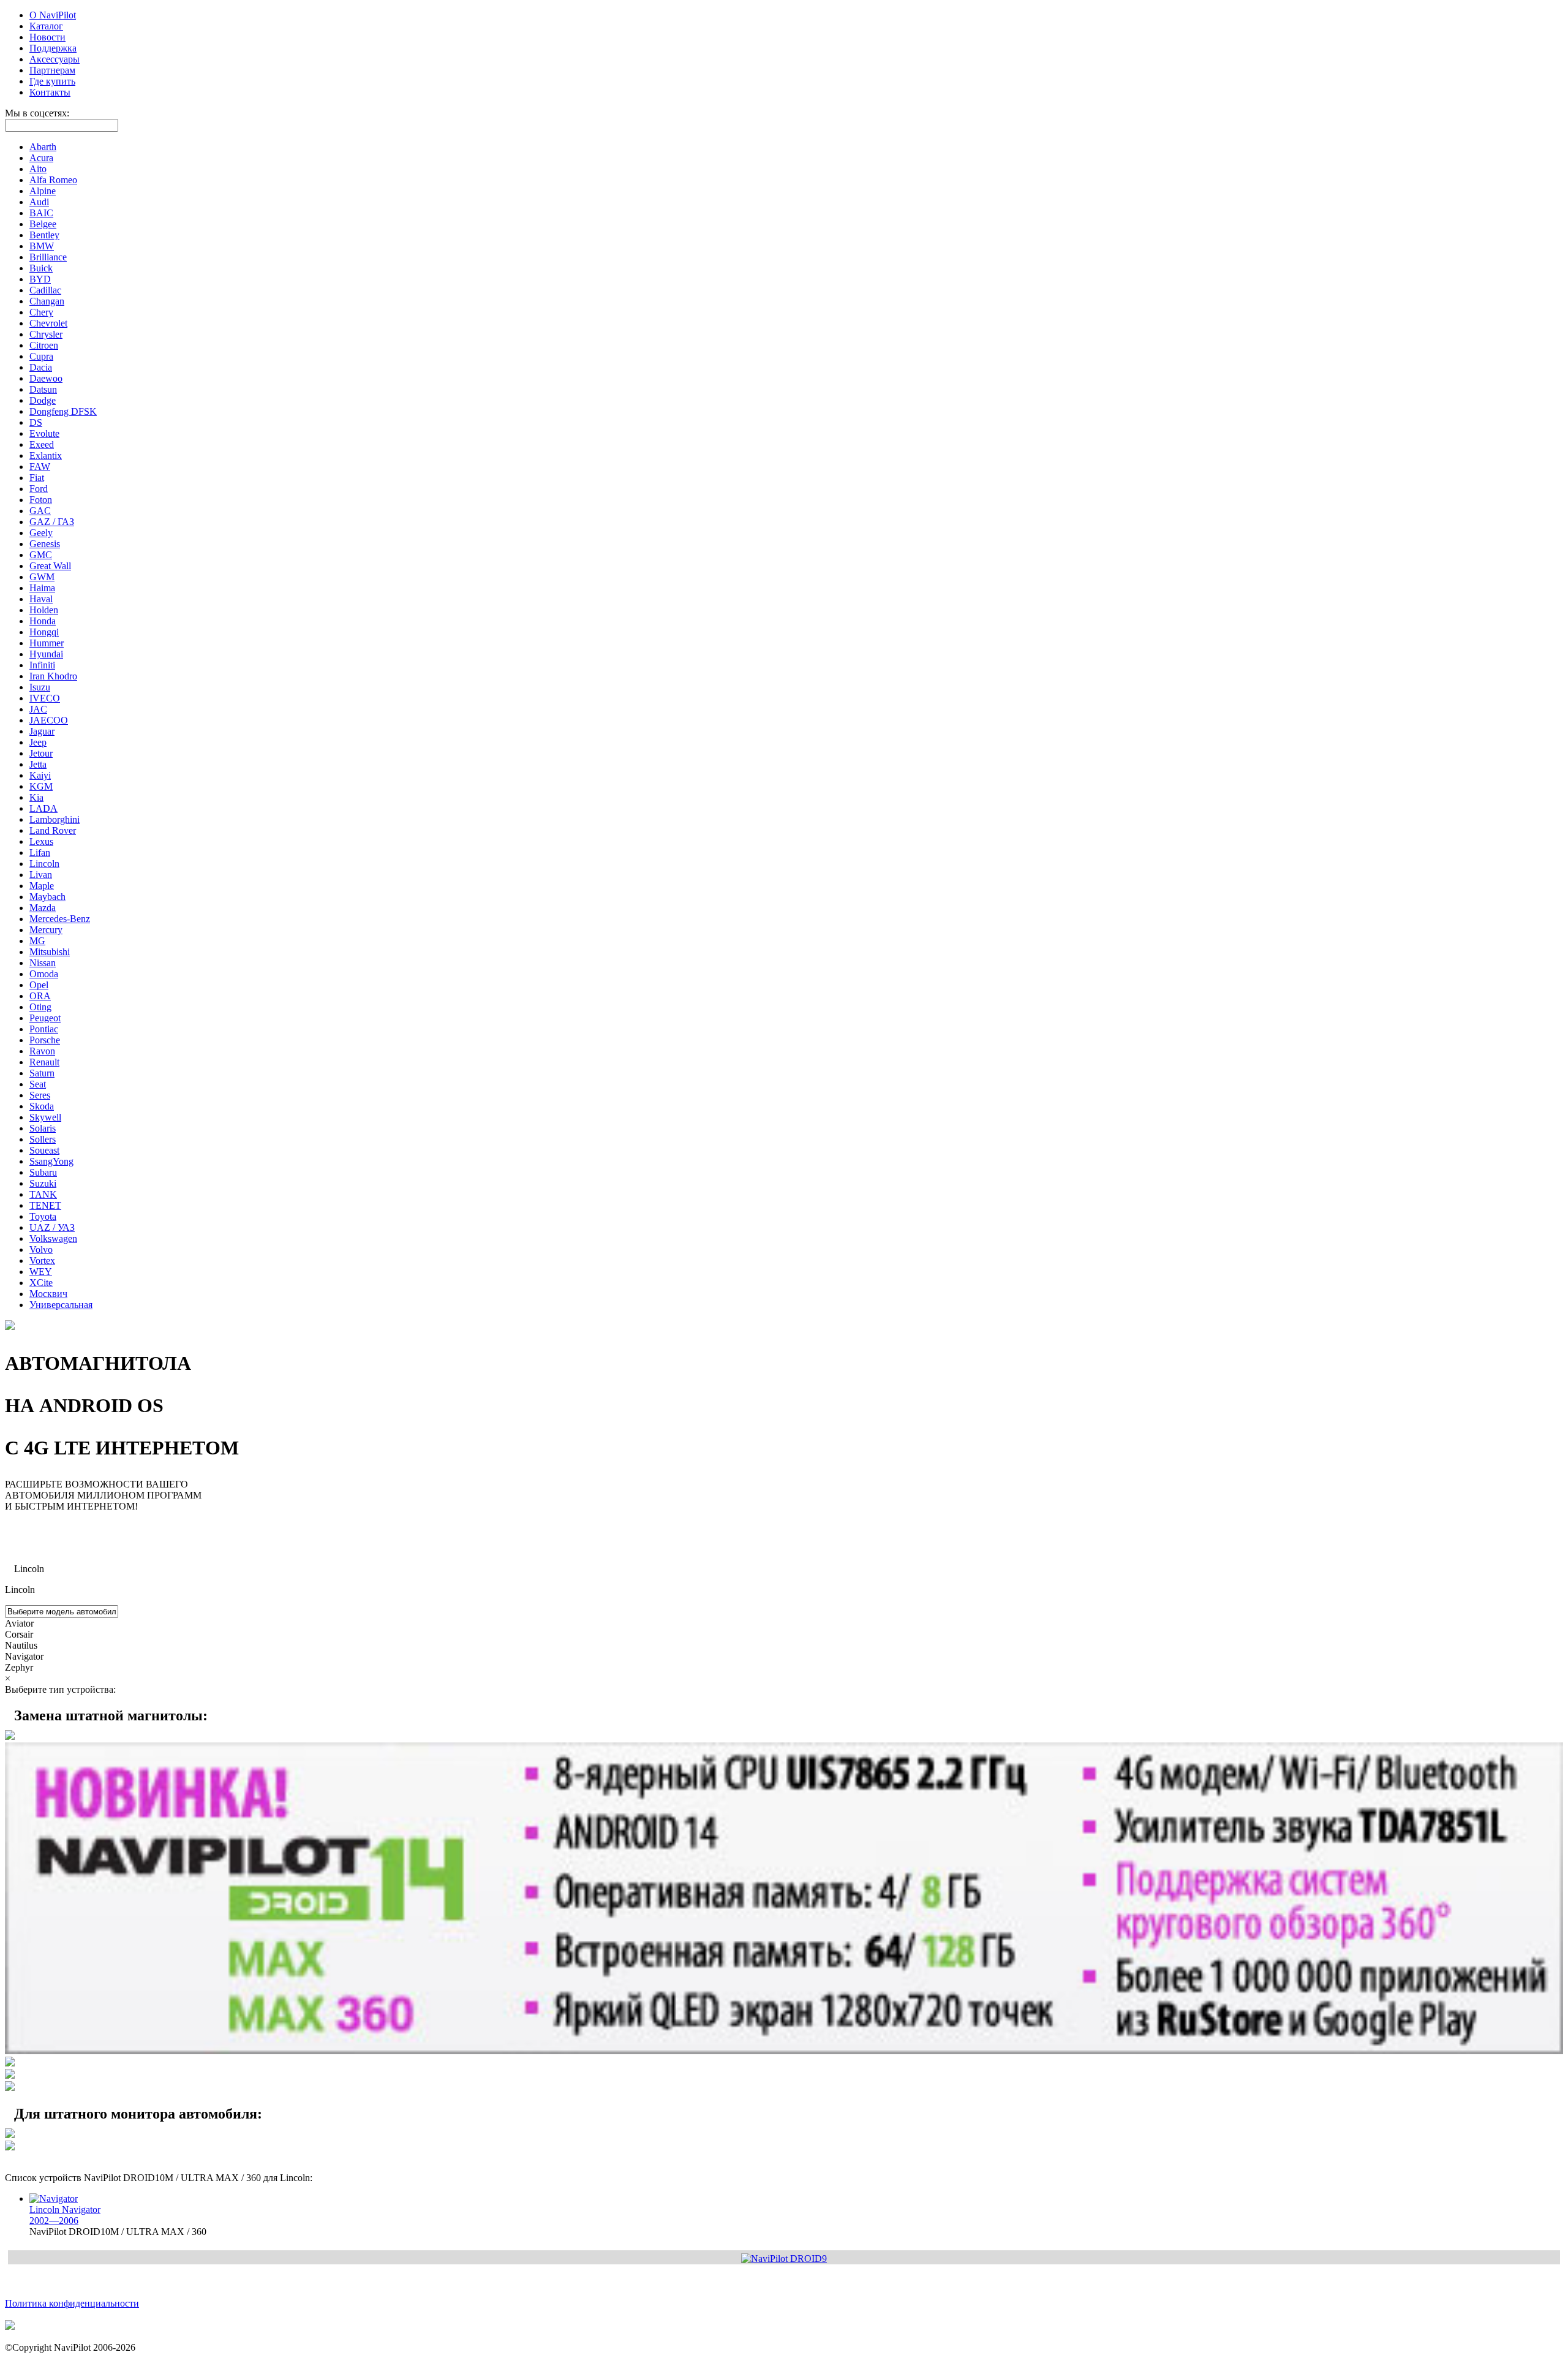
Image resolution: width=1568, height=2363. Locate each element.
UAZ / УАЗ (52, 1227)
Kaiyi (40, 775)
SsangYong (51, 1161)
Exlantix (46, 456)
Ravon (42, 1051)
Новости (47, 37)
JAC (38, 709)
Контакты (50, 92)
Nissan (43, 963)
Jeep (38, 742)
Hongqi (44, 632)
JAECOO (49, 720)
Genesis (45, 544)
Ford (39, 489)
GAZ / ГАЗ (52, 522)
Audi (39, 202)
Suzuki (43, 1183)
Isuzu (40, 687)
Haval (41, 599)
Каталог (46, 26)
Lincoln (44, 864)
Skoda (42, 1106)
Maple (42, 886)
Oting (40, 1007)
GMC (41, 555)
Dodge (43, 400)
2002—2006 (65, 2215)
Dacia (41, 367)
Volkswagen (53, 1238)
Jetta (38, 764)
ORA (40, 996)
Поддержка (53, 48)
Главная (21, 1527)
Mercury (46, 930)
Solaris (43, 1128)
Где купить (52, 81)
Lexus (41, 841)
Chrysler (46, 334)
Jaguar (42, 731)
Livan (41, 875)
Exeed (42, 444)
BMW (42, 246)
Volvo (41, 1250)
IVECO (45, 698)
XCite (41, 1283)
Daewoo (46, 378)
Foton (41, 500)
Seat (38, 1084)
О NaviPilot (53, 15)
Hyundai (46, 654)
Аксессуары (55, 59)
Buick (41, 268)
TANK (43, 1194)
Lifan (40, 853)
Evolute (44, 433)
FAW (40, 467)
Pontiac (44, 1029)
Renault (44, 1062)
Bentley (44, 235)
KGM (41, 786)
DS (36, 422)
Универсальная (61, 1305)
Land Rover (53, 830)
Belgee (43, 224)
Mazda (43, 908)
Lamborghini (55, 819)
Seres (40, 1095)
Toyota (43, 1216)
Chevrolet (48, 323)
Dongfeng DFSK (63, 411)
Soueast (44, 1150)
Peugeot (45, 1018)
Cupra (41, 356)
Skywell (45, 1117)
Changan (47, 301)
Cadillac (45, 290)
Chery (41, 312)
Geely (41, 533)
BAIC (41, 213)
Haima (42, 588)
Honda (43, 621)
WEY (41, 1272)
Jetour (41, 753)
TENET (45, 1205)
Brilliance (48, 257)
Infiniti (42, 665)
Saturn (42, 1073)
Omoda (44, 974)
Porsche (45, 1040)
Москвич (48, 1294)
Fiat (37, 478)
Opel (39, 985)
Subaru (43, 1172)
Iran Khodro (53, 676)
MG (37, 941)
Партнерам (52, 70)
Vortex (42, 1261)
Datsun (43, 389)
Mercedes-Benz (60, 919)
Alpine (43, 191)
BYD (40, 279)
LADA (43, 808)
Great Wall (50, 566)
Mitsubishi (50, 952)
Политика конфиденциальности (72, 2303)
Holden (44, 610)
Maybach (47, 897)
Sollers (43, 1139)
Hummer (47, 643)
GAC (40, 511)
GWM (42, 577)
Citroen (44, 345)
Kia (36, 797)
